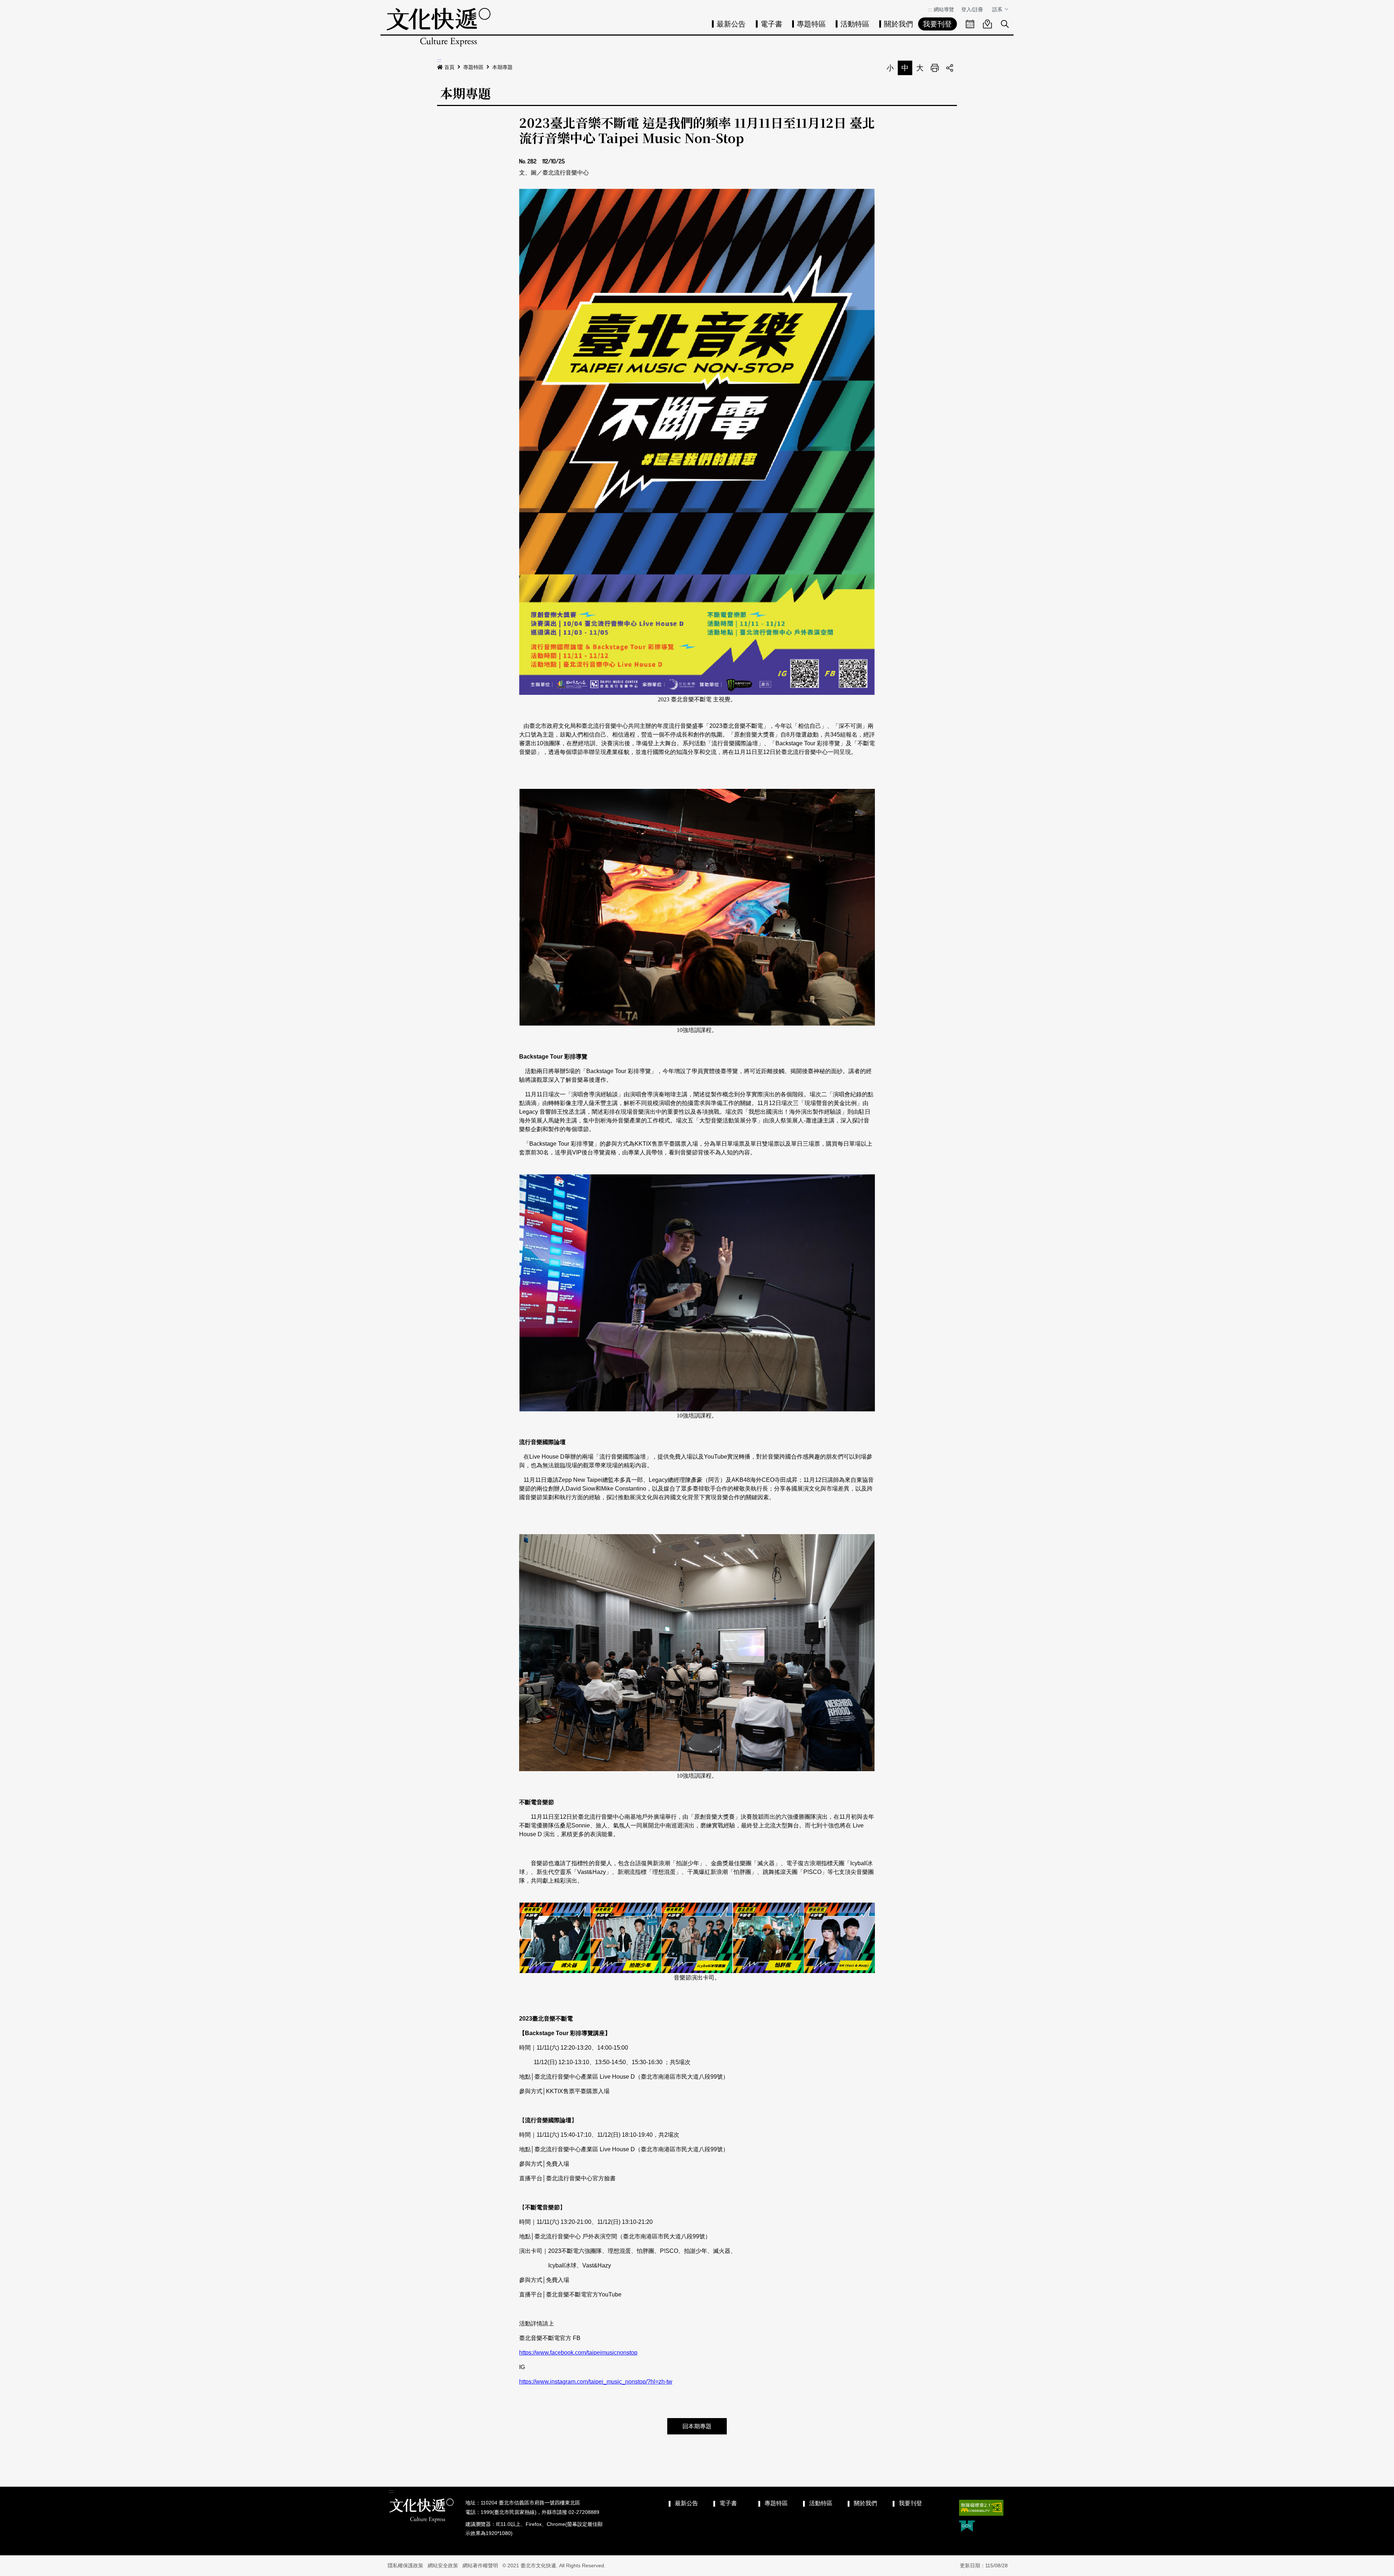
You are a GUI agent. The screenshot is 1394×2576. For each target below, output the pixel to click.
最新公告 (731, 24)
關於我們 (898, 24)
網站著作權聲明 (480, 2565)
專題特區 (811, 24)
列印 (935, 68)
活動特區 (855, 24)
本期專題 (502, 67)
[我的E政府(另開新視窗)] (967, 2527)
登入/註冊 (972, 9)
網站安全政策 (443, 2565)
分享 (950, 68)
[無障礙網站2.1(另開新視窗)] (981, 2508)
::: (930, 9)
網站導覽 (944, 9)
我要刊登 (937, 24)
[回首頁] (439, 27)
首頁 (449, 67)
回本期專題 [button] (697, 2426)
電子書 (771, 24)
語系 (998, 9)
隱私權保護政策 (405, 2565)
